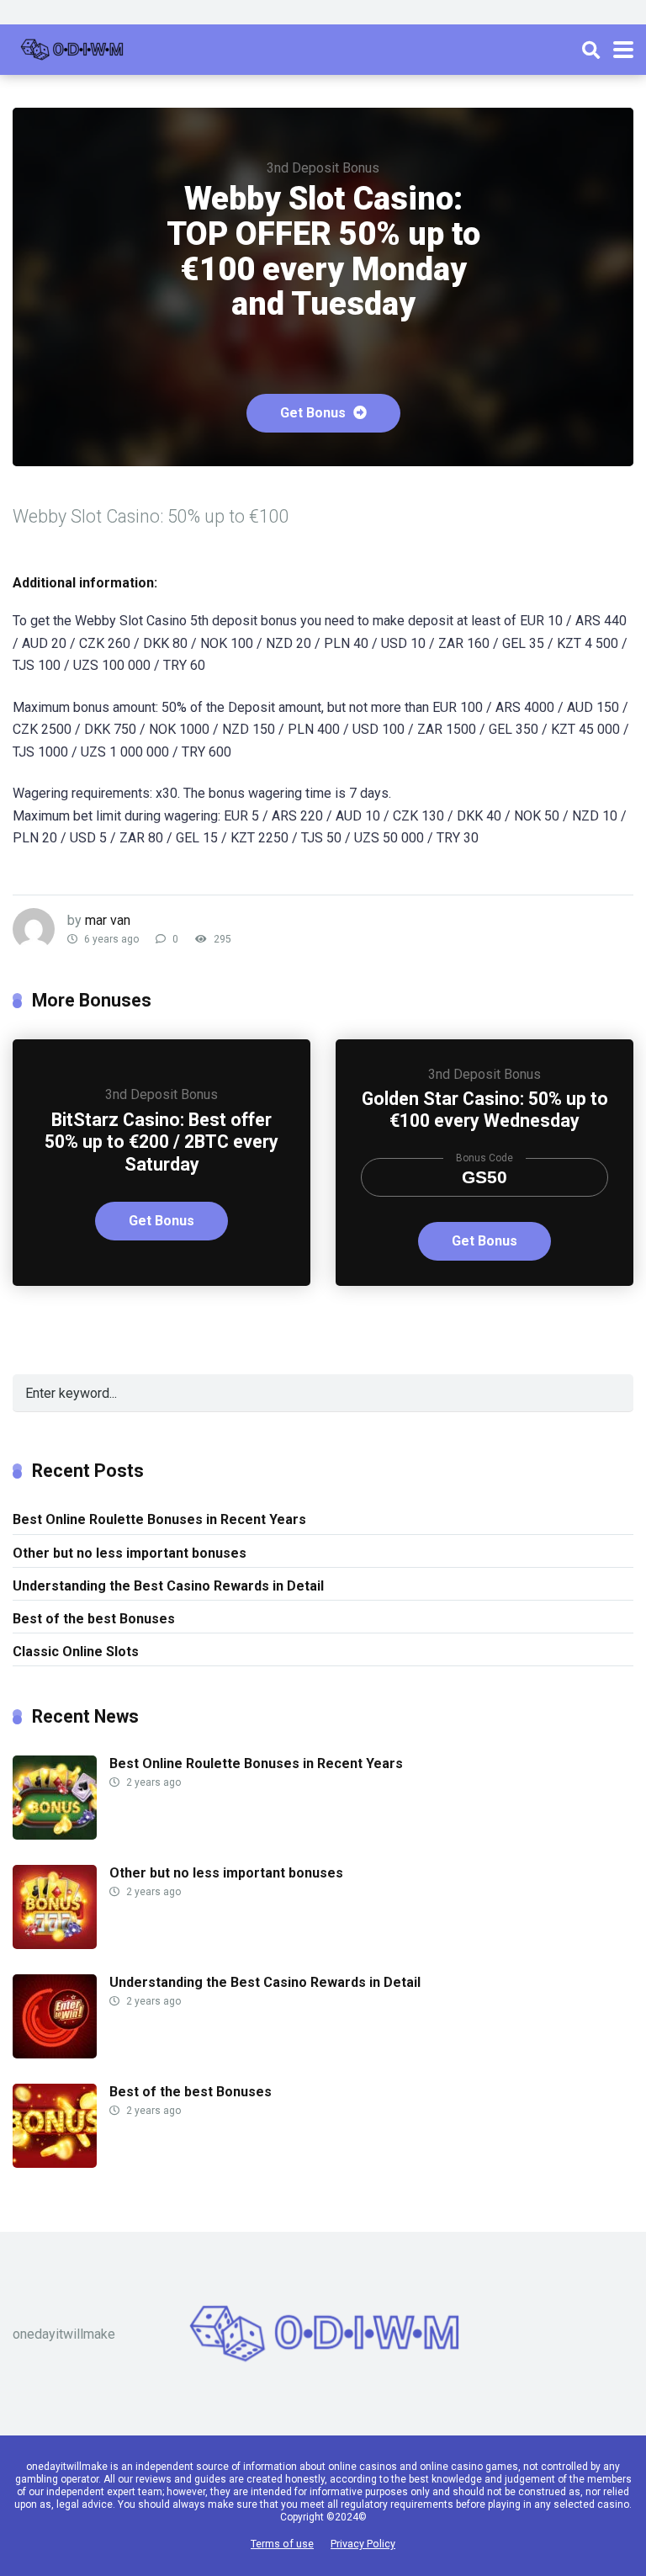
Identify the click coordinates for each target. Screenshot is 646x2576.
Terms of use (282, 2544)
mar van (108, 920)
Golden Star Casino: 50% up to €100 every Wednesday (485, 1110)
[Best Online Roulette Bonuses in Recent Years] (55, 1835)
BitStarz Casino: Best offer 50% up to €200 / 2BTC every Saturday (161, 1142)
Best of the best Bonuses (94, 1619)
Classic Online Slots (76, 1652)
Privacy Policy (363, 2544)
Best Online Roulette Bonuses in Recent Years (159, 1519)
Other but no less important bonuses (130, 1553)
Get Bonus (315, 413)
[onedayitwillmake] (71, 48)
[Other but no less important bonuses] (55, 1944)
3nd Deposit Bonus (323, 168)
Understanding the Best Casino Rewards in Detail (168, 1586)
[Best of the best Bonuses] (55, 2163)
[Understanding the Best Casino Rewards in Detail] (55, 2054)
